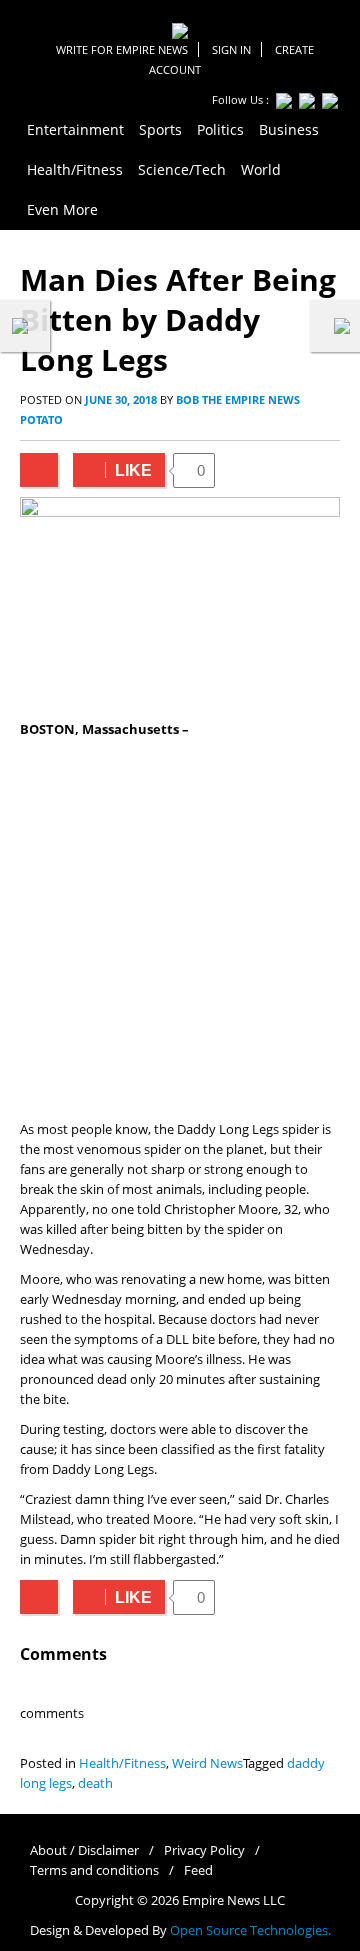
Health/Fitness (122, 1763)
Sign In (231, 49)
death (95, 1783)
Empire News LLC (233, 1900)
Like (112, 470)
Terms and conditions (94, 1870)
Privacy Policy (204, 1850)
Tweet (39, 470)
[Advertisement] (180, 930)
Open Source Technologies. (250, 1930)
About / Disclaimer (84, 1850)
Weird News (207, 1763)
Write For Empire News (122, 49)
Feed (198, 1870)
